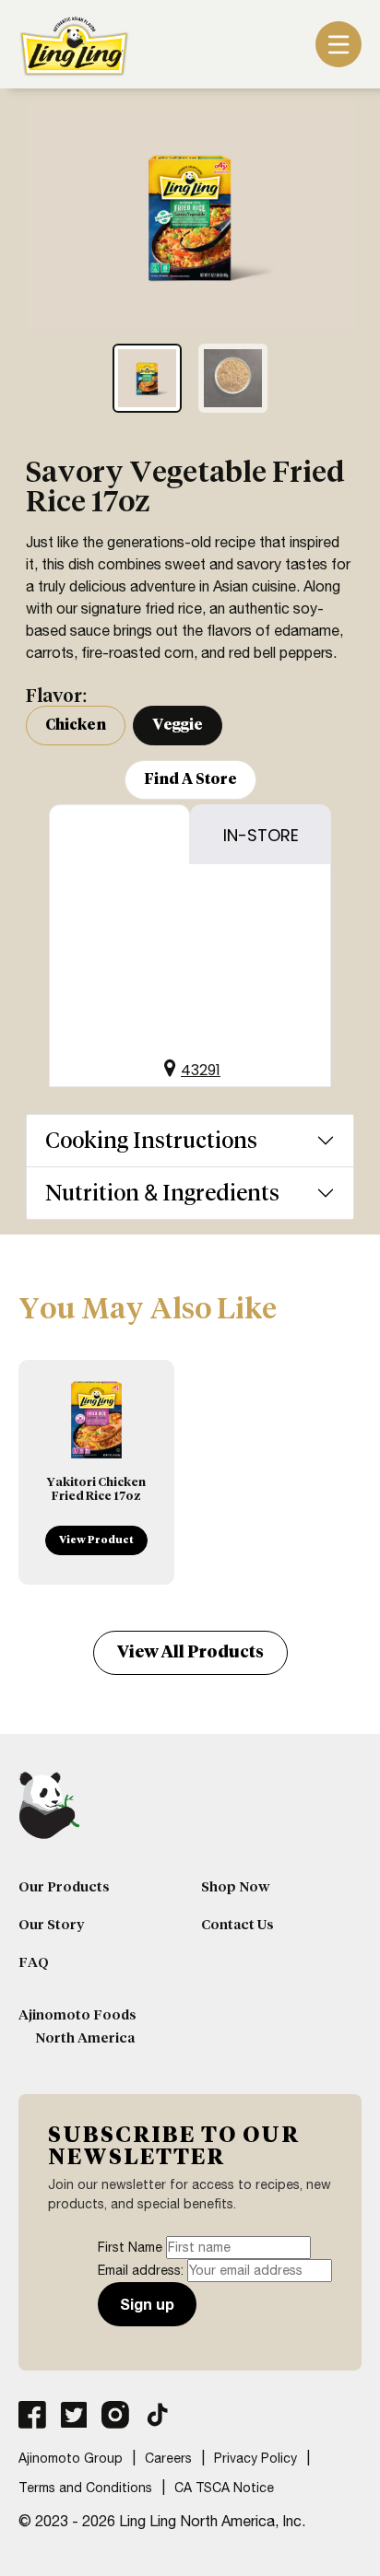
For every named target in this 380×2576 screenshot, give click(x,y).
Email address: (142, 2270)
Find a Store (190, 779)
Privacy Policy (255, 2458)
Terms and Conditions (85, 2488)
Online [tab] (120, 835)
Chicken (76, 725)
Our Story (51, 1925)
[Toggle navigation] (338, 44)
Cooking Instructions (151, 1140)
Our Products (64, 1887)
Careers (168, 2458)
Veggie (178, 725)
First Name (130, 2247)
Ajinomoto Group (71, 2458)
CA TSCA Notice (224, 2488)
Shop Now (236, 1887)
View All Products (190, 1652)
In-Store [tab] (261, 835)
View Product (96, 1540)
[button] (190, 1065)
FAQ (34, 1962)
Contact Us (237, 1925)
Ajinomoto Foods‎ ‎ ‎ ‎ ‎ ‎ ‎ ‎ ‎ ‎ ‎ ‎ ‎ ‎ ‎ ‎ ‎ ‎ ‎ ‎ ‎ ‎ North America (98, 2026)
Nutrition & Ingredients (162, 1193)
